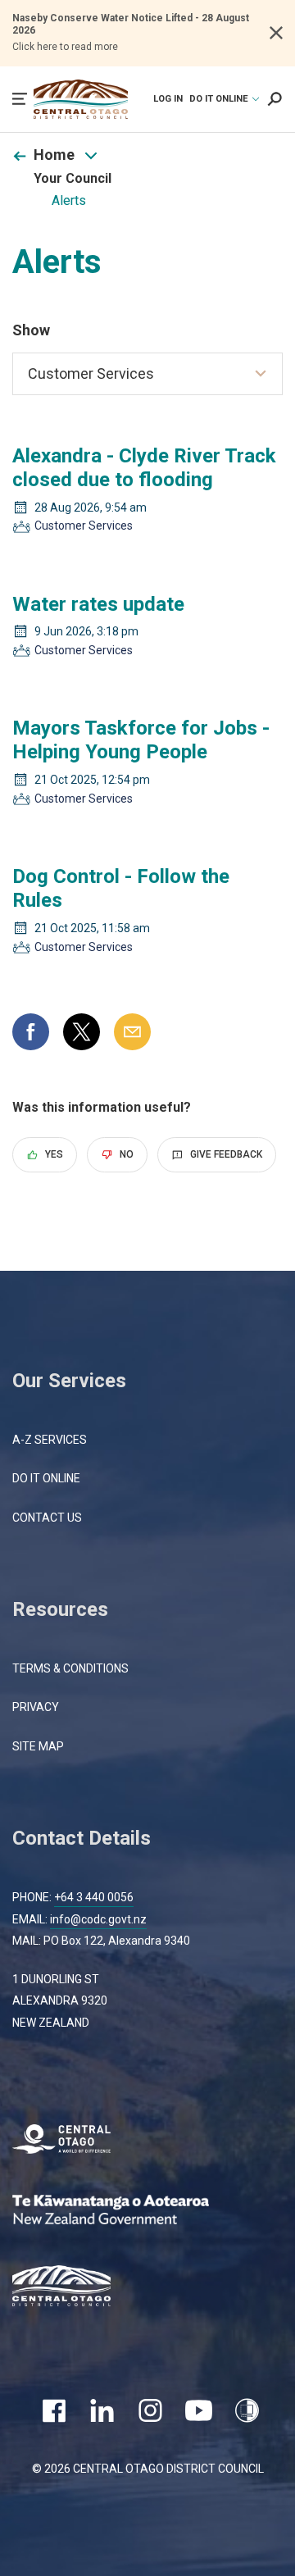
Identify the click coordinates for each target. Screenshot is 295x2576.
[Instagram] (150, 2410)
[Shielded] (247, 2410)
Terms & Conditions (70, 1668)
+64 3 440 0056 (94, 1897)
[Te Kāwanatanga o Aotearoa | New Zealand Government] (135, 2212)
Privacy (36, 1707)
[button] (20, 99)
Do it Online (46, 1478)
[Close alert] (276, 33)
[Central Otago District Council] (74, 2288)
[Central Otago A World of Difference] (74, 2141)
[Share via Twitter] (82, 1032)
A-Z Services (50, 1440)
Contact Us (47, 1518)
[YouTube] (199, 2410)
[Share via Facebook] (31, 1032)
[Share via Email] (132, 1032)
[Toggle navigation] (91, 156)
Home (54, 155)
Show (31, 330)
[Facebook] (54, 2410)
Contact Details (82, 1838)
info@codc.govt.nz (98, 1919)
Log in (168, 99)
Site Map (38, 1746)
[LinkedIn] (102, 2410)
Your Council (73, 178)
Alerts (69, 200)
